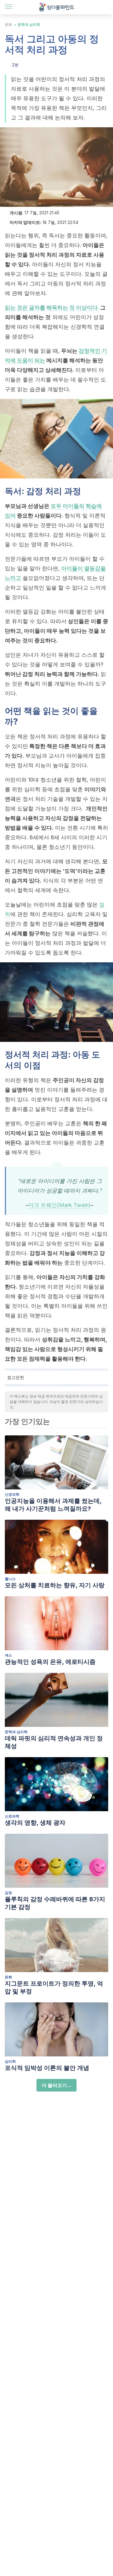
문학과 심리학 (29, 24)
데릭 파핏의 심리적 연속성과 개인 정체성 (54, 1742)
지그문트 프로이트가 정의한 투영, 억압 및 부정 (54, 1987)
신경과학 (12, 1494)
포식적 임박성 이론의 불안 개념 (47, 2068)
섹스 (8, 1655)
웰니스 (10, 1579)
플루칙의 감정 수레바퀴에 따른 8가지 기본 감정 (55, 1903)
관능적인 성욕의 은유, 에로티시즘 (50, 1662)
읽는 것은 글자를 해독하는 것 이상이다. (52, 308)
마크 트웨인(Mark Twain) (60, 1205)
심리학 (10, 2061)
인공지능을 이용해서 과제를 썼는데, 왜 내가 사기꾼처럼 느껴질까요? (53, 1505)
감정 (8, 1893)
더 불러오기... (56, 2085)
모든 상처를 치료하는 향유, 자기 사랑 (55, 1585)
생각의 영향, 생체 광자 (35, 1823)
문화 (8, 24)
